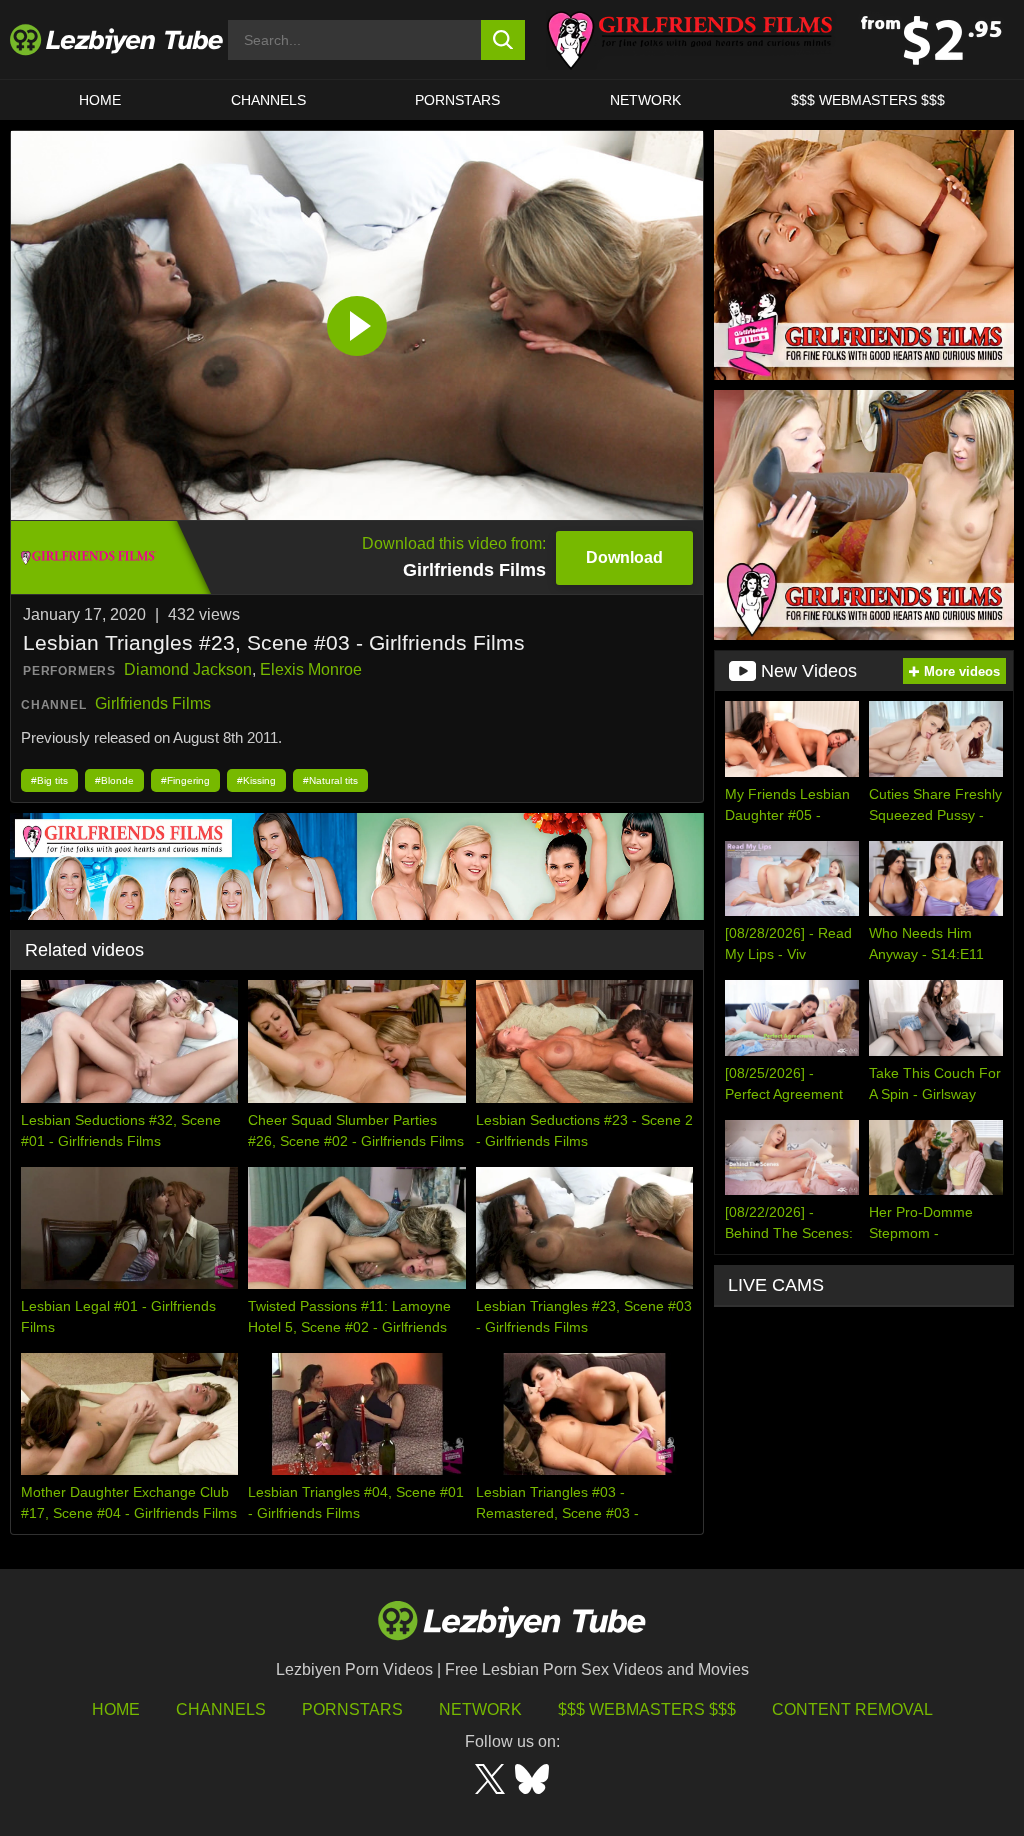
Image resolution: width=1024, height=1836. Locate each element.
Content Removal (852, 1709)
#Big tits (49, 780)
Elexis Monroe (311, 669)
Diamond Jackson (188, 669)
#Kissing (256, 780)
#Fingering (185, 780)
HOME (100, 100)
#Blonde (114, 780)
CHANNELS (268, 100)
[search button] (503, 40)
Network (645, 100)
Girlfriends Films (153, 703)
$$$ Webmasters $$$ (647, 1709)
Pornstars (457, 100)
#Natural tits (330, 780)
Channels (221, 1709)
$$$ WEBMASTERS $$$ (868, 100)
